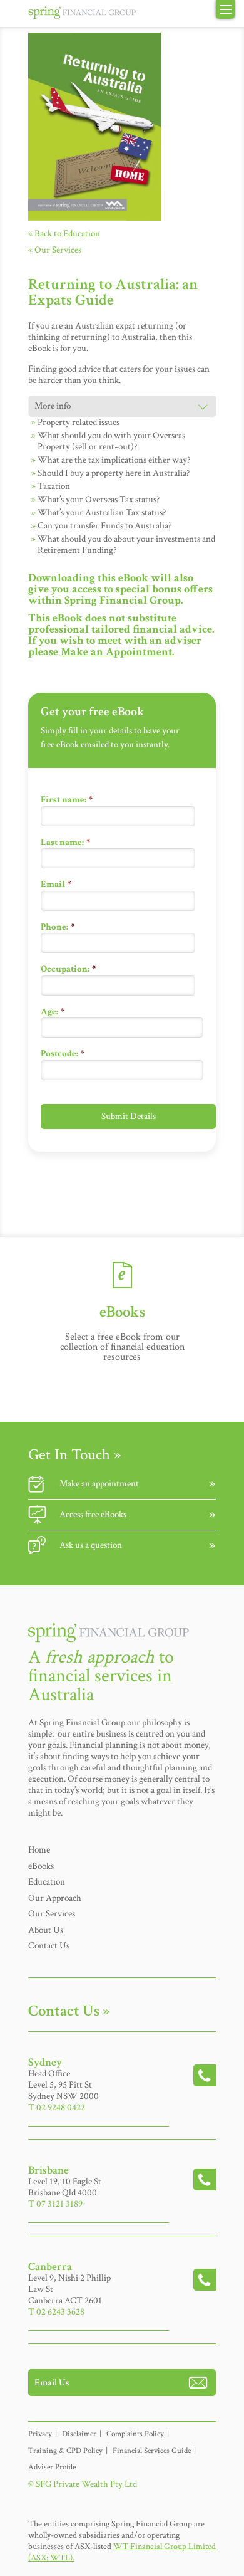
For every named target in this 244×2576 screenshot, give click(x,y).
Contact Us (49, 1946)
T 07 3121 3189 (55, 2204)
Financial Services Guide (152, 2451)
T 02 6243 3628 (56, 2312)
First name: (67, 800)
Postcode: (63, 1054)
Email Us (52, 2383)
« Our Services (55, 250)
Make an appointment (99, 1484)
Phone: (58, 927)
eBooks (41, 1866)
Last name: (65, 842)
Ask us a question (91, 1545)
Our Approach (55, 1898)
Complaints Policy (135, 2434)
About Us (46, 1930)
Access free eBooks (93, 1514)
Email (56, 884)
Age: (53, 1012)
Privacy (40, 2434)
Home (39, 1850)
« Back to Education (64, 234)
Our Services (52, 1914)
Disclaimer (79, 2434)
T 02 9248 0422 (57, 2107)
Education (47, 1882)
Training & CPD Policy (65, 2451)
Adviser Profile (52, 2467)
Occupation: (68, 969)
